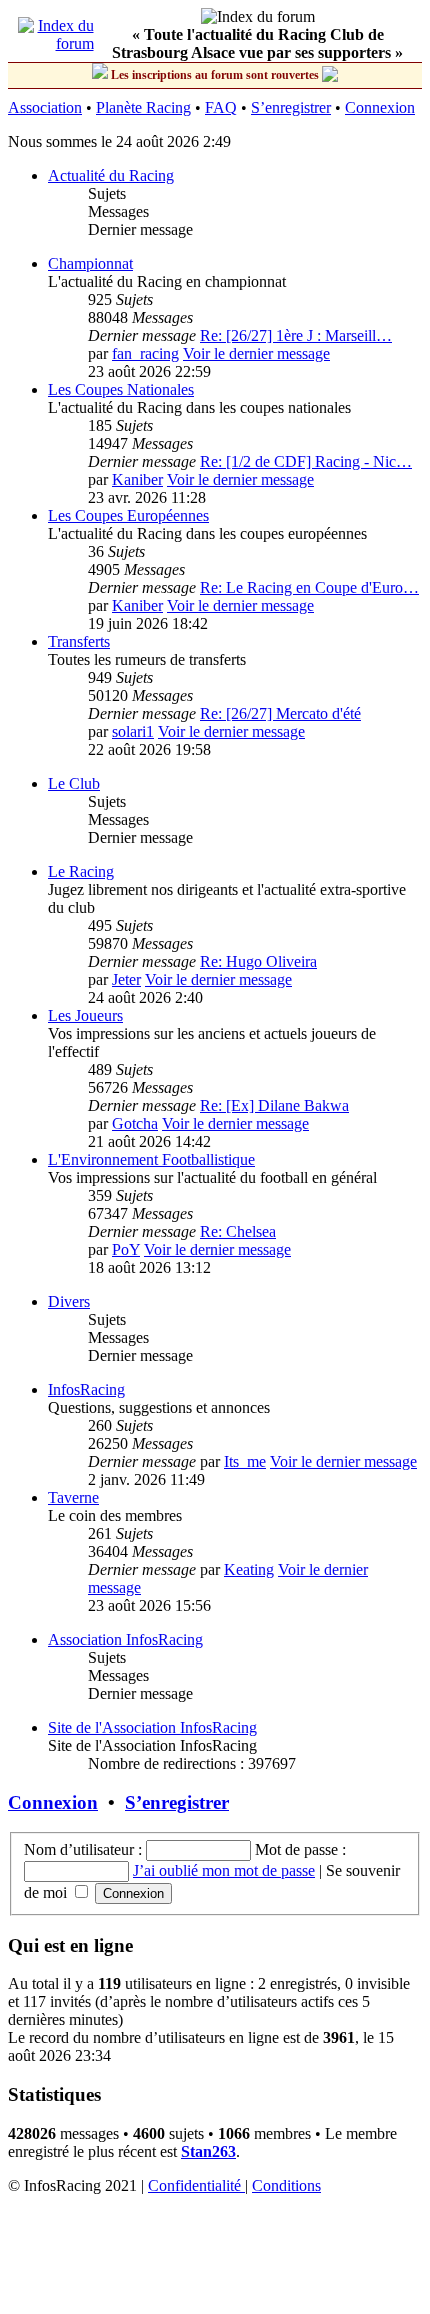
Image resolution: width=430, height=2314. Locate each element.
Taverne (73, 1497)
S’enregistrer (291, 107)
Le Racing (81, 871)
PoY (126, 1249)
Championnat (90, 263)
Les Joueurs (85, 1015)
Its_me (245, 1461)
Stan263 (208, 2151)
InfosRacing (86, 1389)
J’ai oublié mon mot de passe (224, 1870)
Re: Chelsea (238, 1231)
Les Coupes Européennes (128, 515)
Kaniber (137, 479)
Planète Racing (143, 107)
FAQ (221, 107)
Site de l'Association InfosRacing (152, 1727)
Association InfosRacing (125, 1639)
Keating (249, 1569)
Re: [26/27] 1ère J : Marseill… (296, 335)
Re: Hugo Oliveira (258, 961)
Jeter (126, 979)
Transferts (79, 641)
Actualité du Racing (111, 175)
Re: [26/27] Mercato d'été (280, 713)
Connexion (380, 107)
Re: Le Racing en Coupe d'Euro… (309, 587)
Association (45, 107)
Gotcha (135, 1123)
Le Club (74, 783)
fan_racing (145, 353)
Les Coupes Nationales (121, 389)
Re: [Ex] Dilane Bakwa (274, 1105)
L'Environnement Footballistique (151, 1159)
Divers (69, 1301)
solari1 (133, 731)
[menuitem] (196, 2185)
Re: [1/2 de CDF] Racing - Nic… (306, 461)
